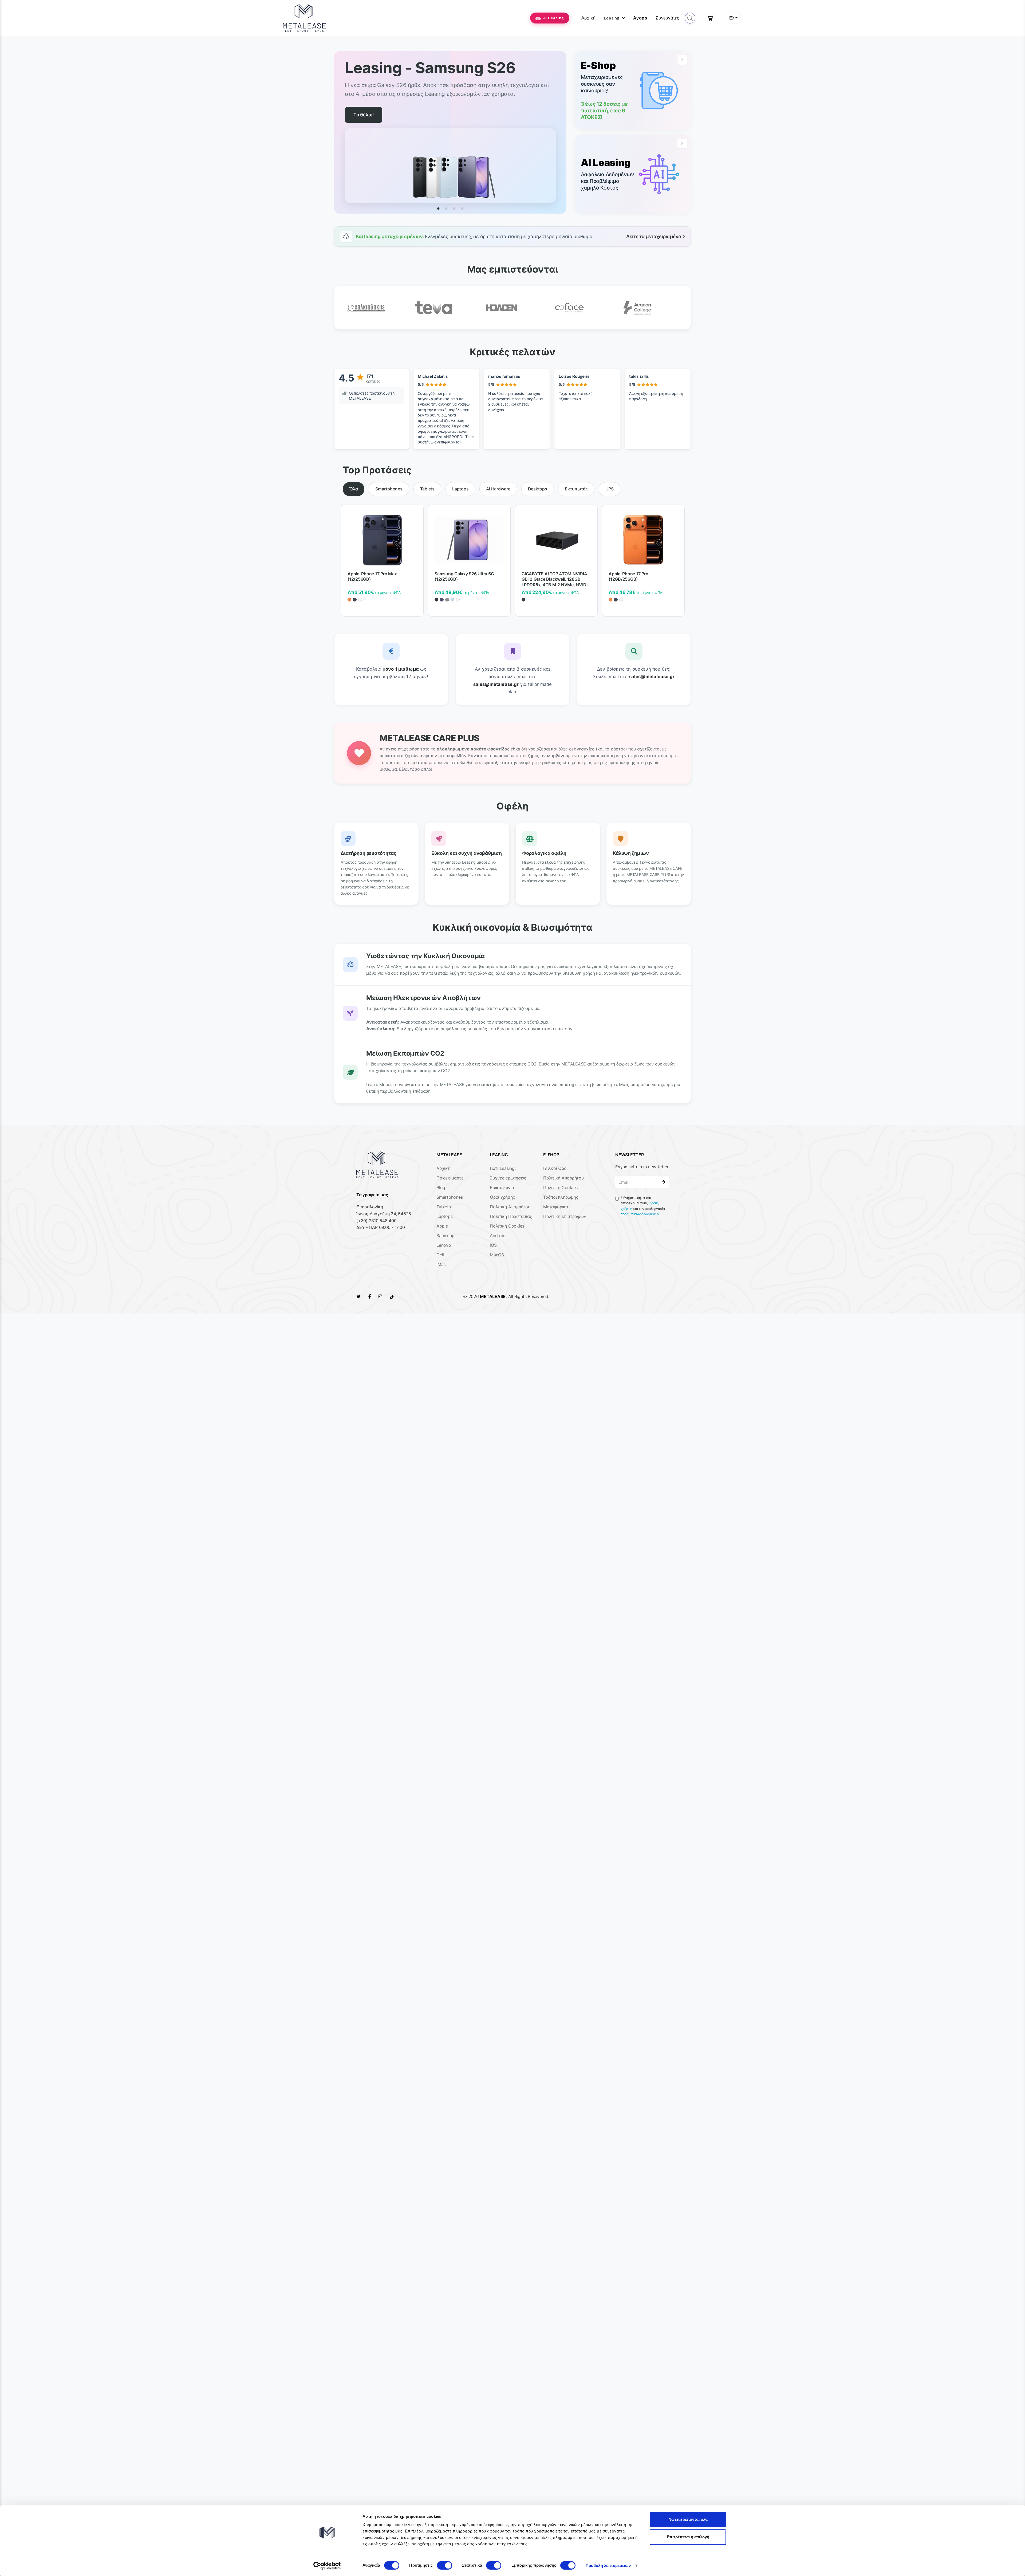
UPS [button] (610, 489)
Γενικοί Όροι (555, 1168)
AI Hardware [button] (498, 489)
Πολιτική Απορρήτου (510, 1207)
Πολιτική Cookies (507, 1226)
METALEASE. (493, 1296)
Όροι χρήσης (502, 1197)
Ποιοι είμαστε (450, 1178)
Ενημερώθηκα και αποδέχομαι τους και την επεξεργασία (643, 1206)
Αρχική (589, 18)
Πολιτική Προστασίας (511, 1216)
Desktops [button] (538, 489)
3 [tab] (454, 209)
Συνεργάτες (667, 18)
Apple (442, 1226)
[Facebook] (370, 1296)
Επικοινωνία (502, 1187)
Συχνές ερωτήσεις (508, 1178)
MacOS (497, 1255)
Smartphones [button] (389, 489)
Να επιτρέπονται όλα (688, 2519)
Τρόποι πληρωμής (561, 1197)
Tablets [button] (427, 489)
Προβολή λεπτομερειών (608, 2565)
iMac (441, 1264)
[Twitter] (358, 1296)
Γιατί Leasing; (503, 1168)
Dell (440, 1255)
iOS (493, 1245)
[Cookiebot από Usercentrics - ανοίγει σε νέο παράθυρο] (327, 2566)
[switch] (445, 2565)
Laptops (444, 1216)
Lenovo (444, 1245)
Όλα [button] (354, 489)
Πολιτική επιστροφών (565, 1216)
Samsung (445, 1236)
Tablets (443, 1207)
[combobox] (733, 18)
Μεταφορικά (556, 1207)
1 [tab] (438, 209)
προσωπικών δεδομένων (640, 1214)
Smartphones (450, 1197)
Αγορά (640, 18)
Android (498, 1236)
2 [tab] (446, 209)
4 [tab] (462, 209)
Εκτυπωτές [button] (576, 489)
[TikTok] (392, 1296)
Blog (441, 1187)
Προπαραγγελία (371, 115)
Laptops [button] (460, 489)
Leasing (612, 18)
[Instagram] (380, 1296)
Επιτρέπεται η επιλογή (688, 2537)
